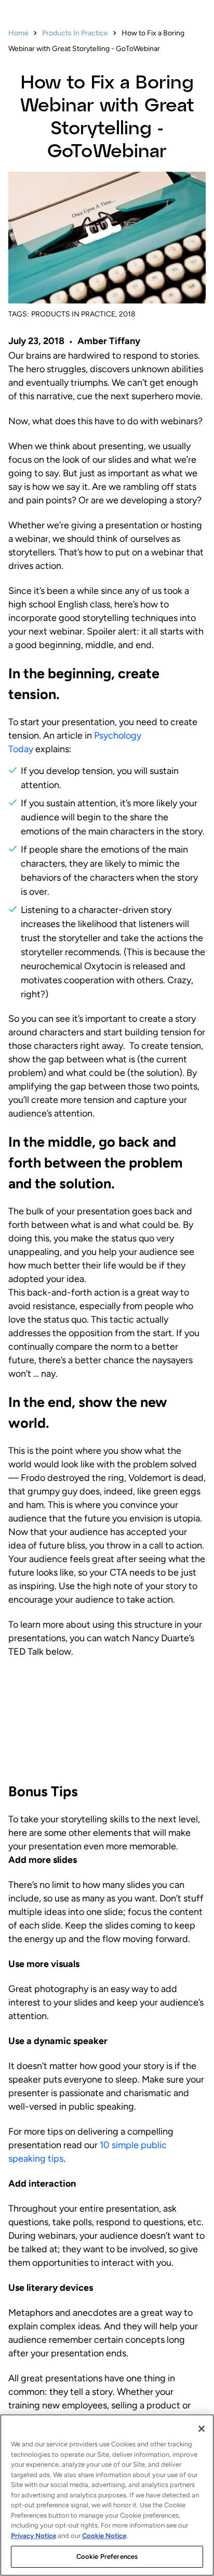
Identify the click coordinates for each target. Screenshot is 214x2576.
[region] (107, 2495)
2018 (127, 314)
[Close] (202, 2429)
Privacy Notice (34, 2536)
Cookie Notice (104, 2536)
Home (18, 33)
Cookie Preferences (107, 2556)
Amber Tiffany (109, 341)
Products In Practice (75, 33)
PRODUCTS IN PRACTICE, (74, 314)
